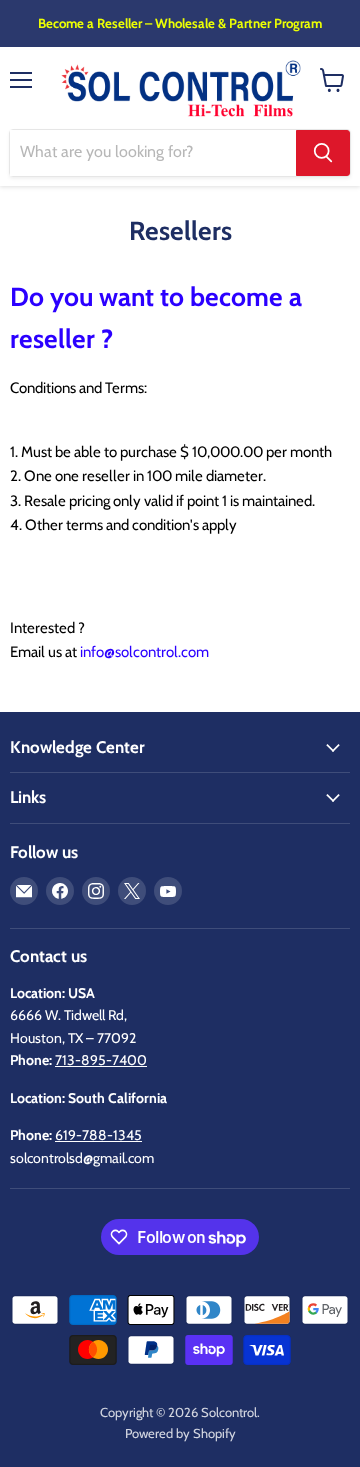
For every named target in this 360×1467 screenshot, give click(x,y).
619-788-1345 (98, 1135)
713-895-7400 (101, 1060)
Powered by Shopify (180, 1433)
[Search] (323, 153)
